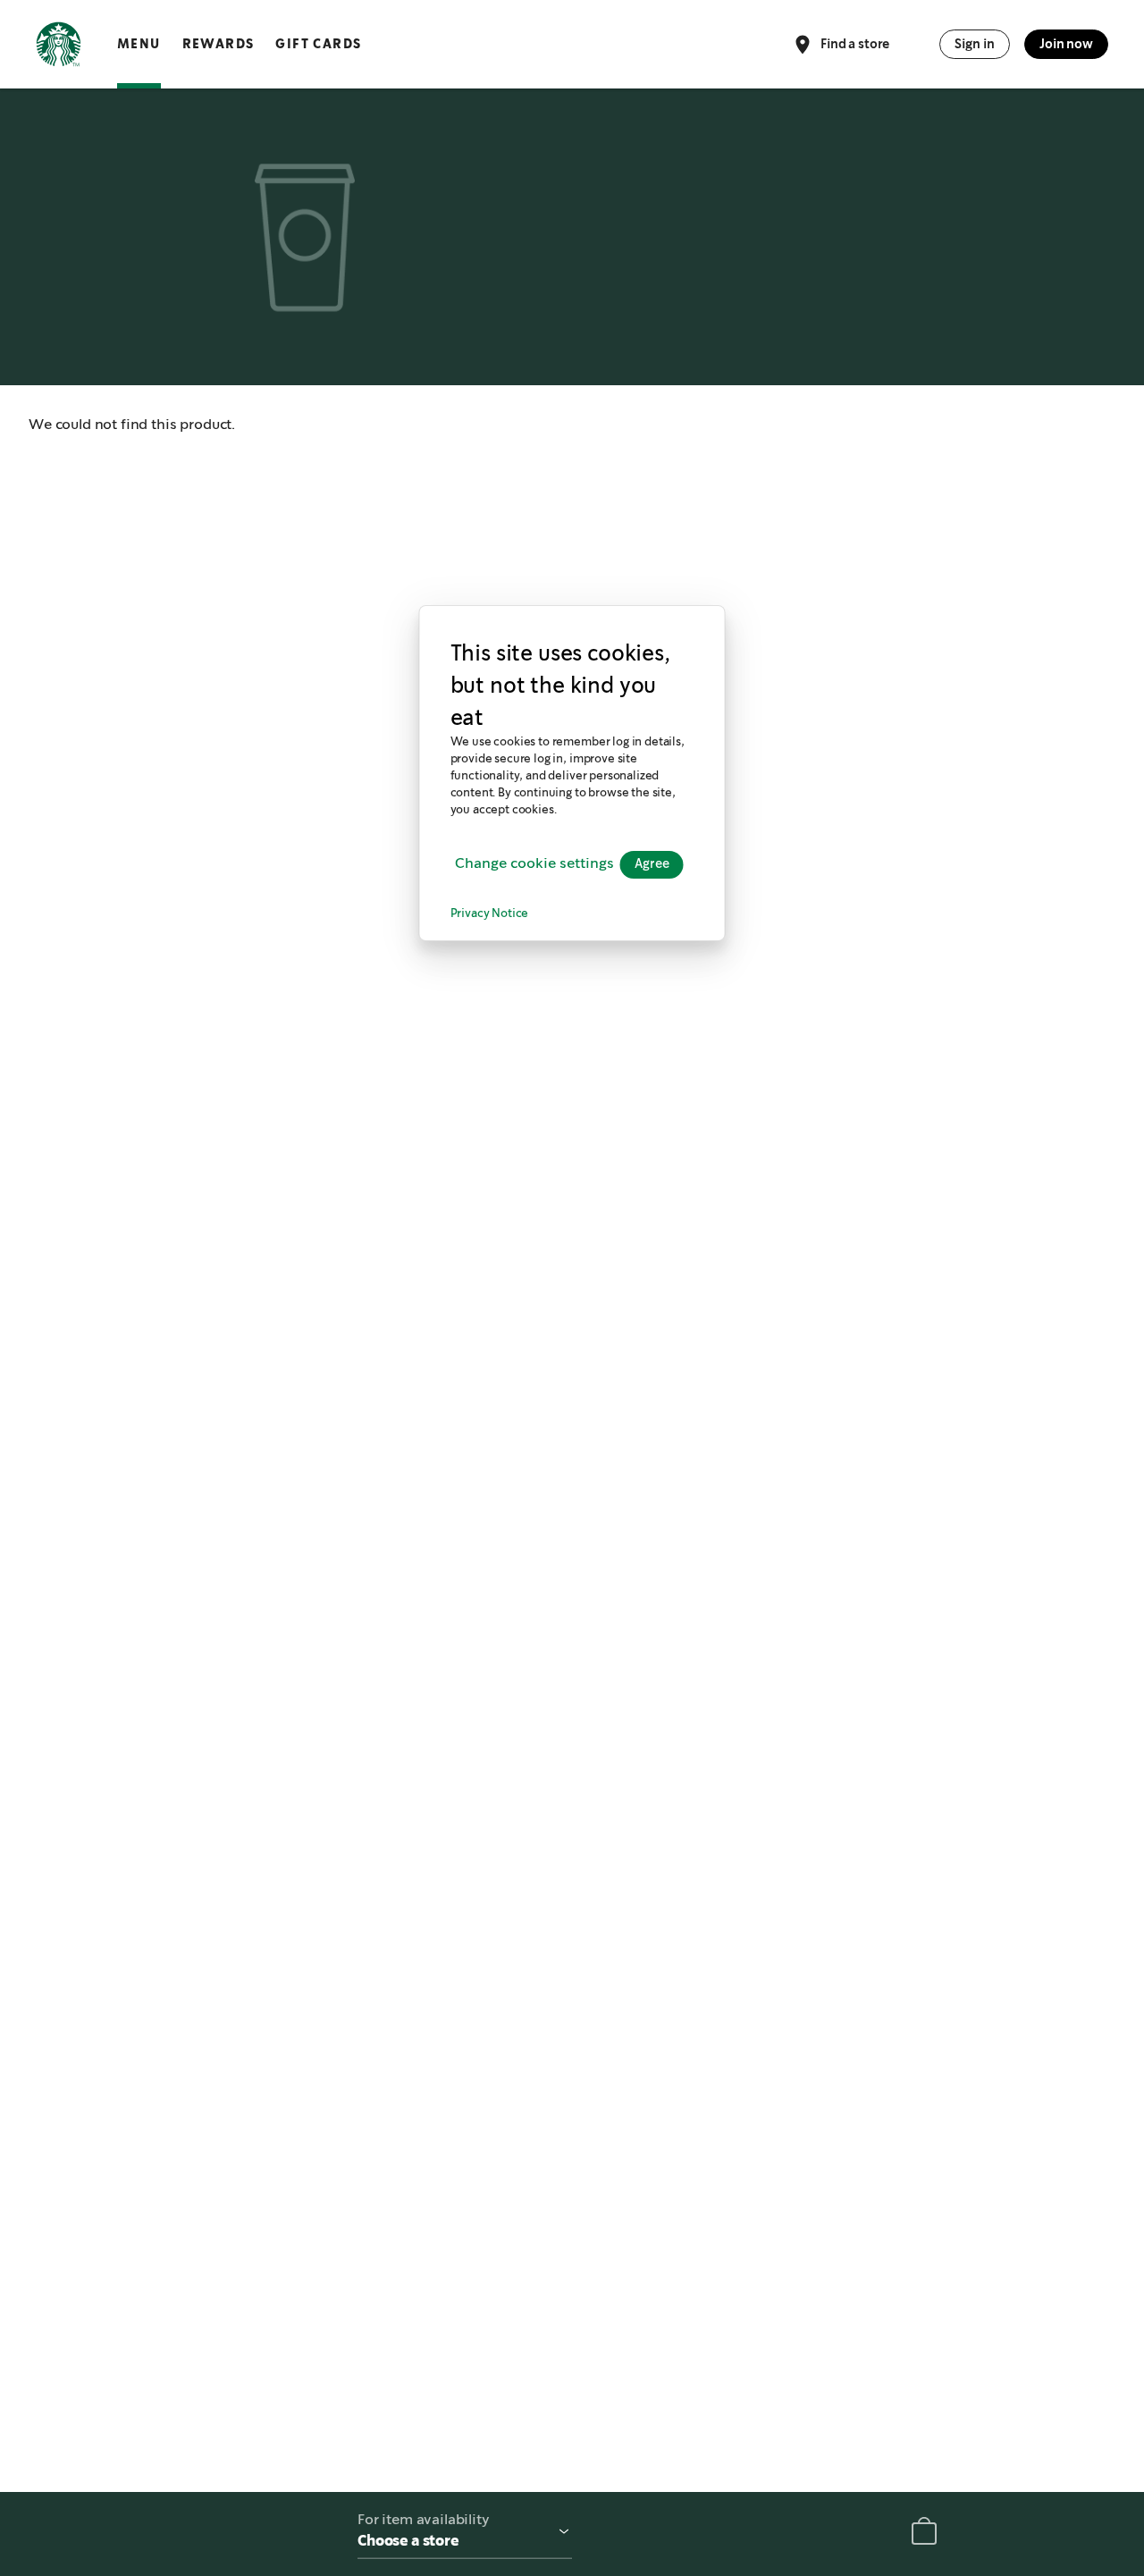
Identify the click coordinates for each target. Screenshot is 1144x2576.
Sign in (975, 44)
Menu (139, 44)
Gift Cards (318, 44)
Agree (652, 863)
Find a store (855, 43)
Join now (1066, 44)
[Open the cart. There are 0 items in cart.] (924, 2534)
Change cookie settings (534, 864)
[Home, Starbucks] (59, 47)
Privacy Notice (490, 913)
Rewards (219, 44)
